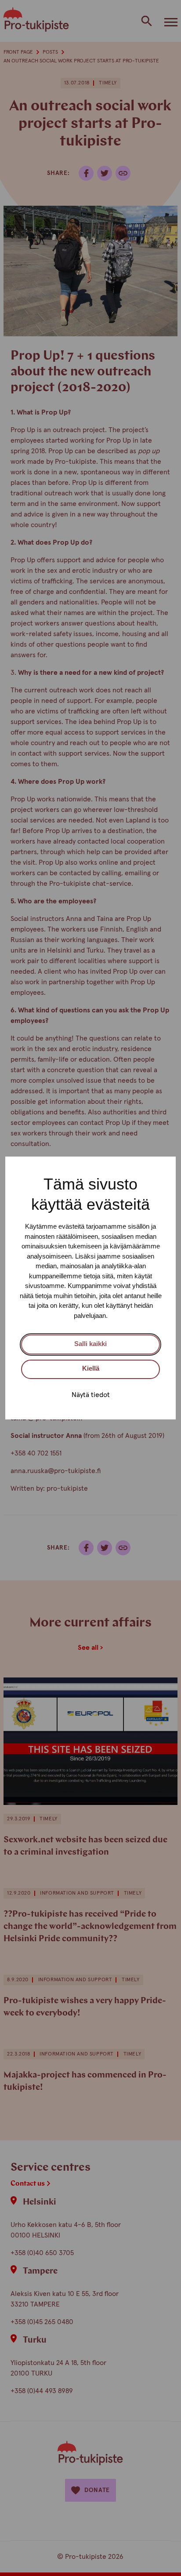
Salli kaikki (90, 1344)
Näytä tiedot (91, 1395)
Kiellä (91, 1368)
